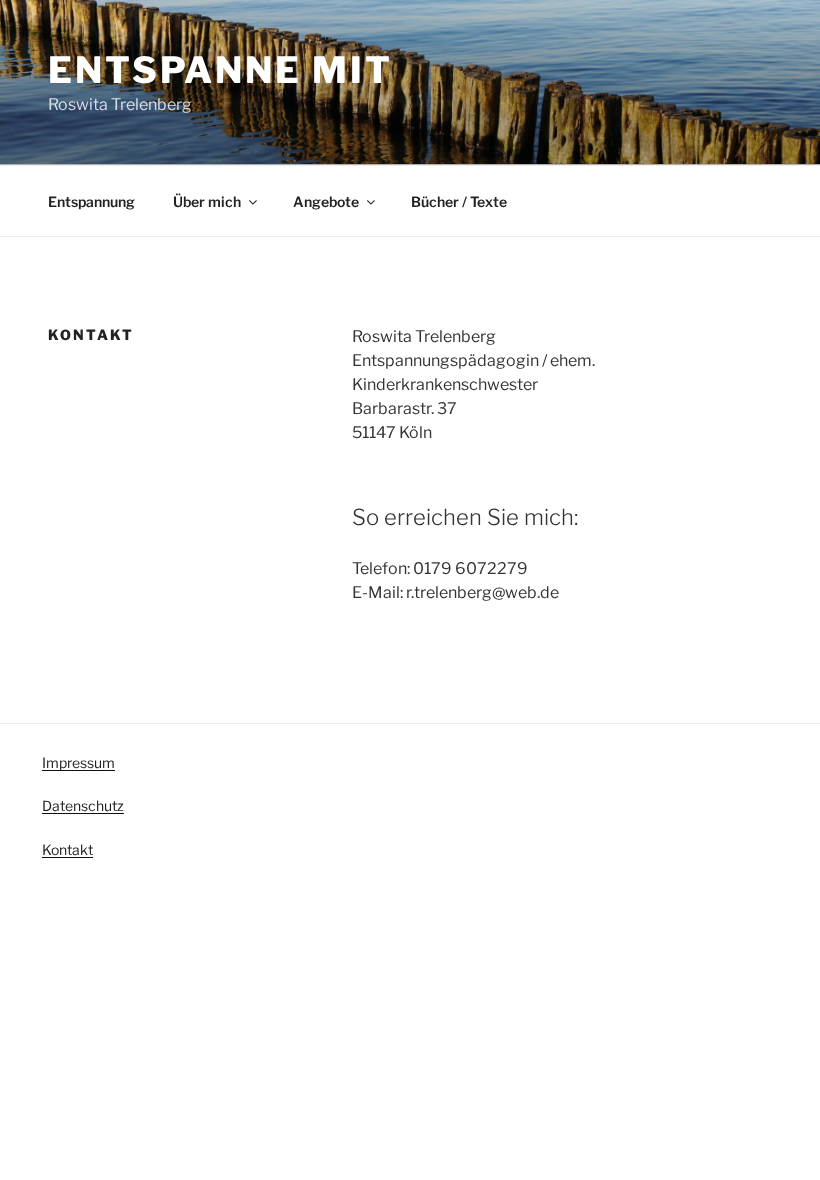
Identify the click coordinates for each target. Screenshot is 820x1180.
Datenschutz (83, 805)
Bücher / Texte (459, 201)
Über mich (207, 201)
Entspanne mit (220, 70)
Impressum (78, 762)
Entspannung (91, 201)
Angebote (326, 201)
